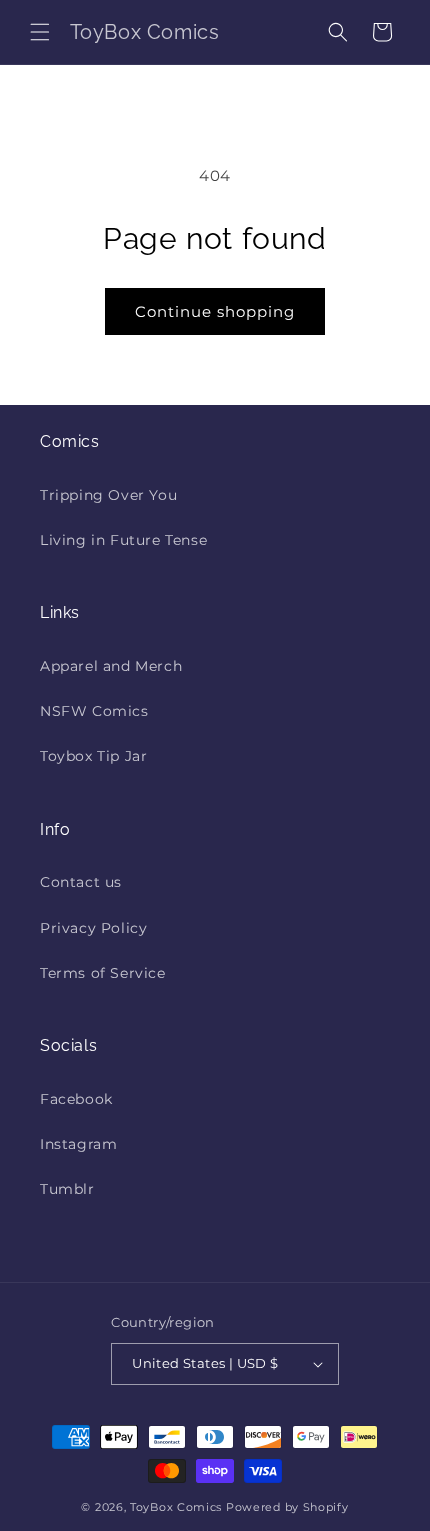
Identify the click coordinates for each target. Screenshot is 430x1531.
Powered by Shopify (287, 1507)
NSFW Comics (94, 711)
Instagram (78, 1144)
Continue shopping (215, 311)
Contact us (81, 882)
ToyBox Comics (176, 1507)
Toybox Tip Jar (93, 756)
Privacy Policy (93, 928)
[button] (40, 32)
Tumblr (67, 1189)
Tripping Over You (108, 495)
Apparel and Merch (111, 666)
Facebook (76, 1099)
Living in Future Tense (123, 540)
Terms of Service (103, 973)
